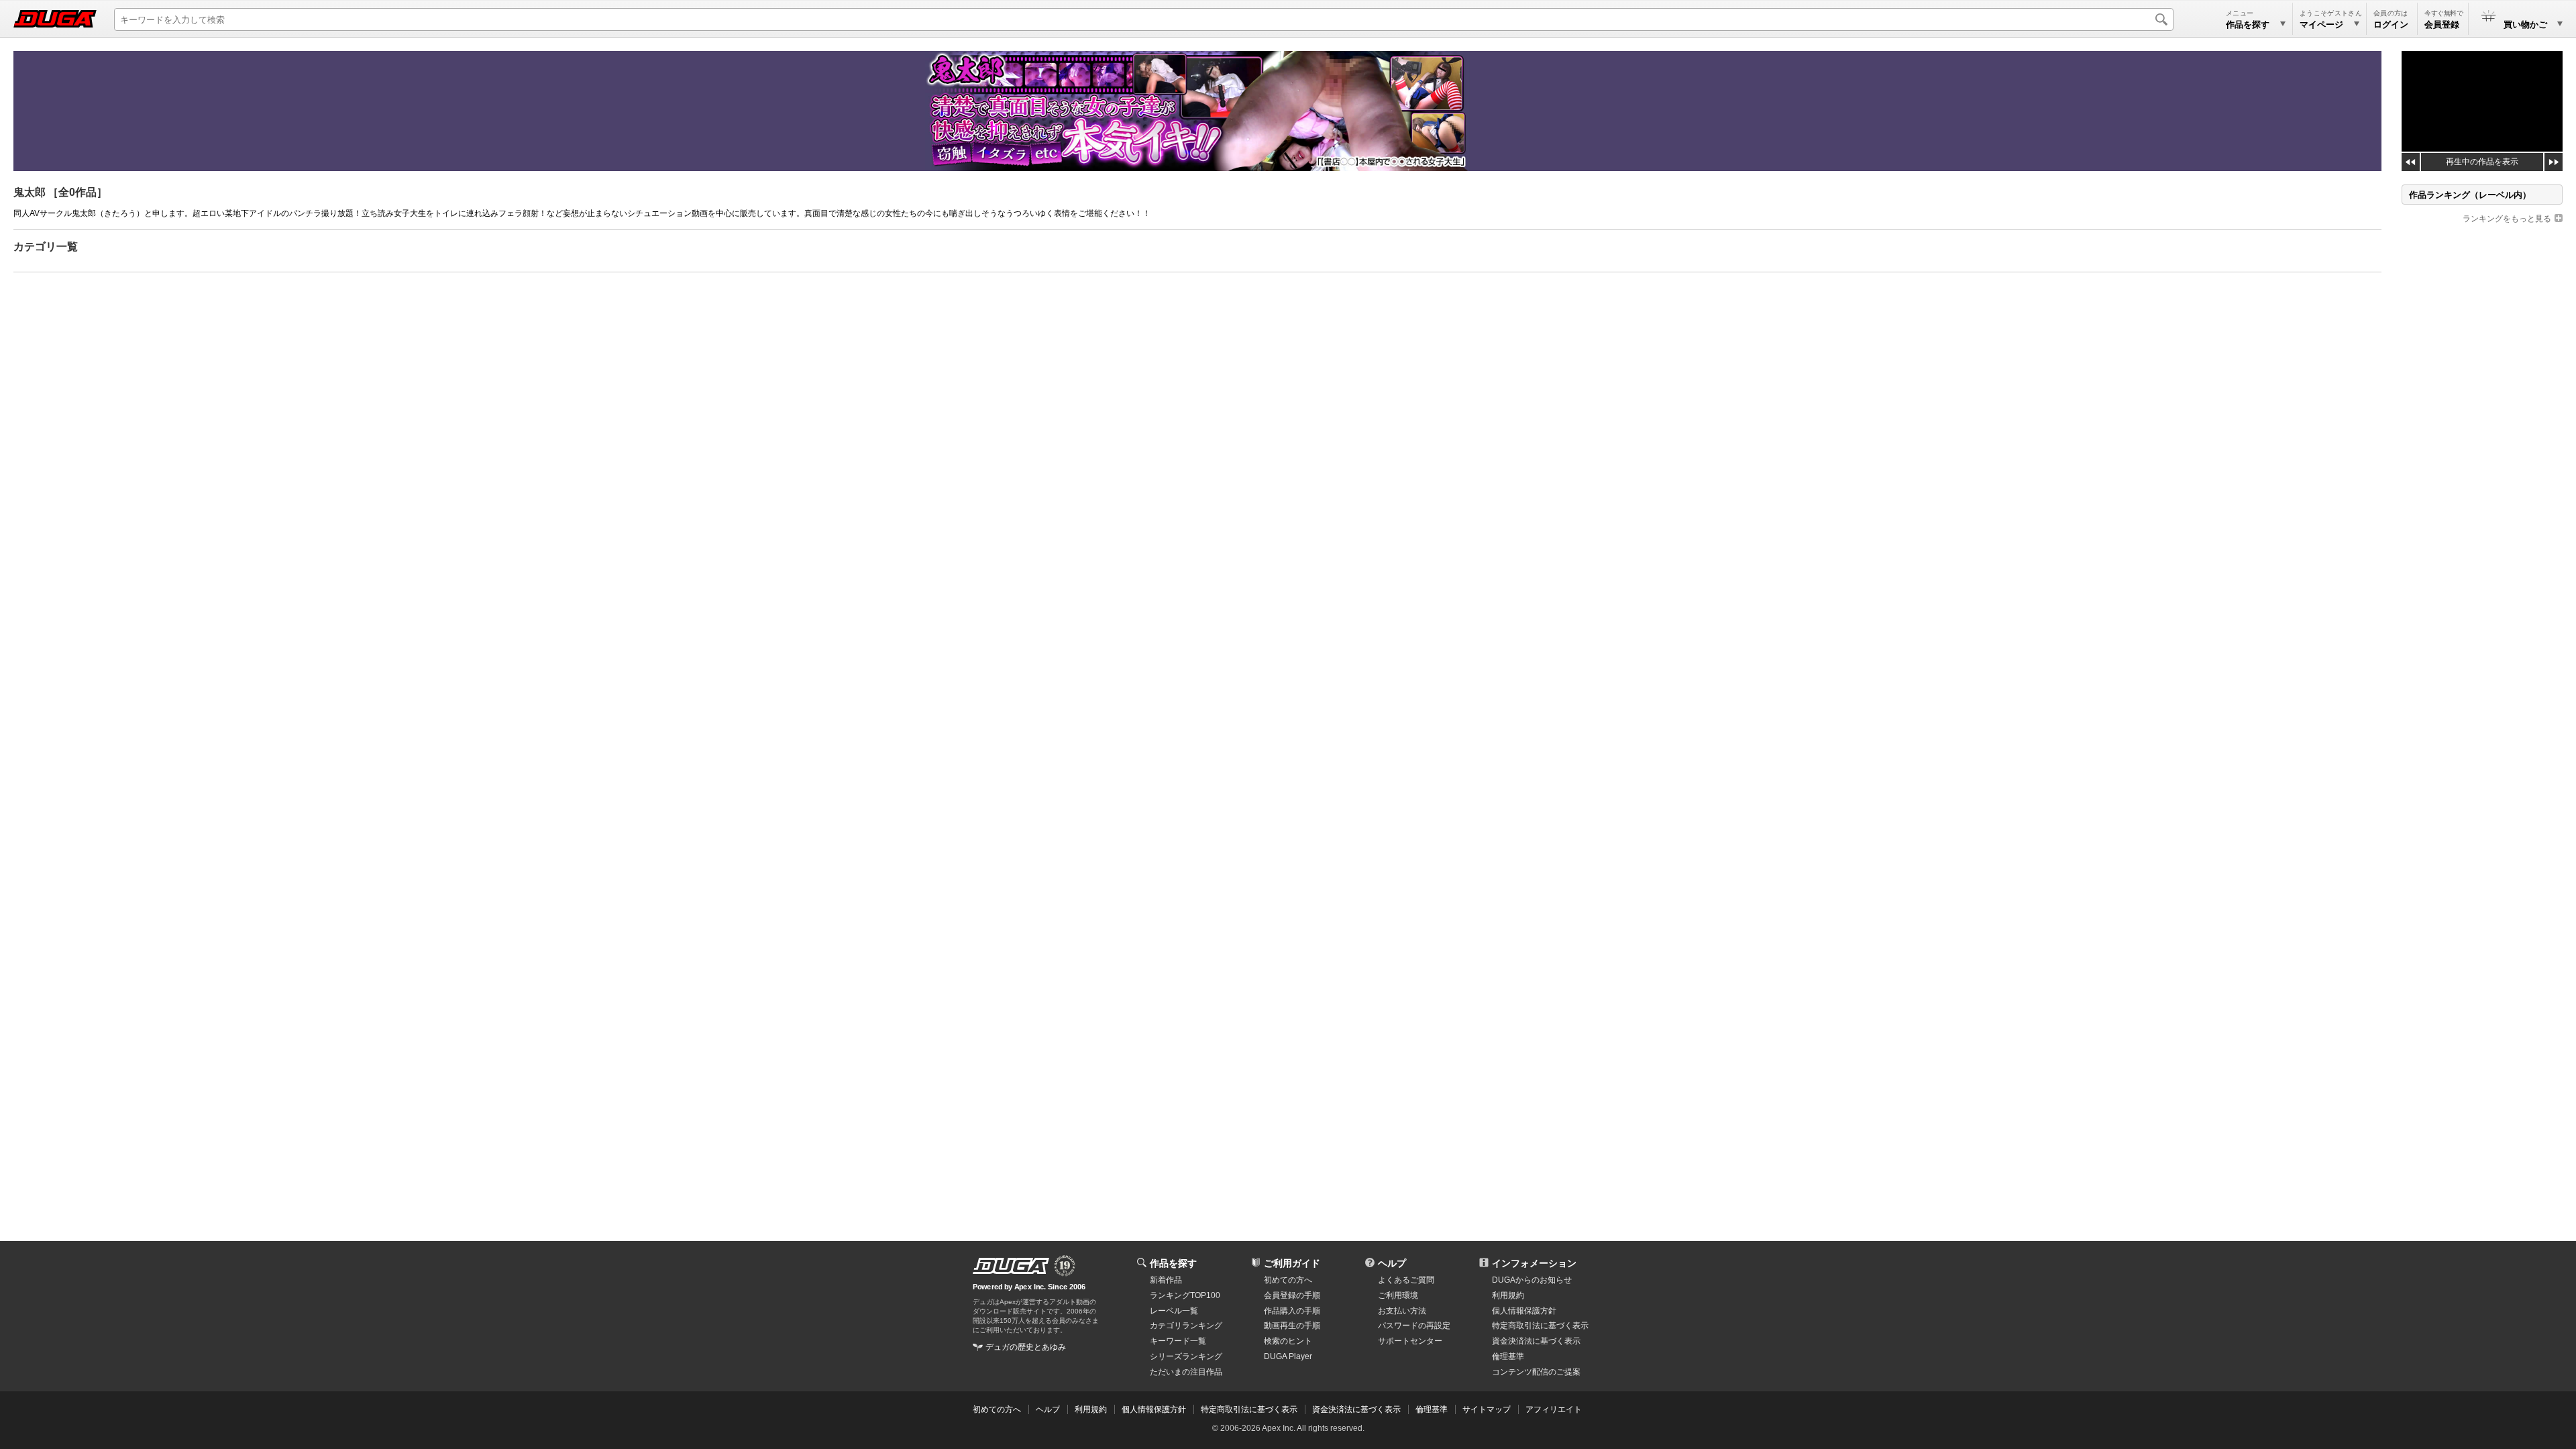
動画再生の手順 (1292, 1326)
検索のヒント (1288, 1341)
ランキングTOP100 (1185, 1295)
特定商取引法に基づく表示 (1249, 1409)
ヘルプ (1392, 1263)
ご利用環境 (1398, 1295)
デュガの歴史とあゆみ (1026, 1347)
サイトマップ (1487, 1409)
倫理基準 (1508, 1356)
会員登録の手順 (1292, 1295)
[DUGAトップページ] (55, 19)
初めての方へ (1288, 1280)
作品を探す (1173, 1263)
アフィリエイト (1554, 1409)
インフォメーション (1534, 1263)
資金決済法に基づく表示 (1356, 1409)
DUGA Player (1288, 1356)
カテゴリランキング (1186, 1326)
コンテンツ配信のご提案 (1536, 1372)
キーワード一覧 (1178, 1341)
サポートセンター (1410, 1341)
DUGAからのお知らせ (1532, 1280)
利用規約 (1508, 1295)
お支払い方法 (1402, 1311)
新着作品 (1166, 1280)
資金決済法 (1536, 1341)
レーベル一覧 (1174, 1311)
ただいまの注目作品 (1186, 1372)
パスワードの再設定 (1414, 1326)
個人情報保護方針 (1524, 1311)
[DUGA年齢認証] (1011, 1266)
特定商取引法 (1540, 1326)
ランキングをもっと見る (2507, 219)
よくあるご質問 (1406, 1280)
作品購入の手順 (1292, 1311)
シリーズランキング (1186, 1356)
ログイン (2391, 24)
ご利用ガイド (1292, 1263)
